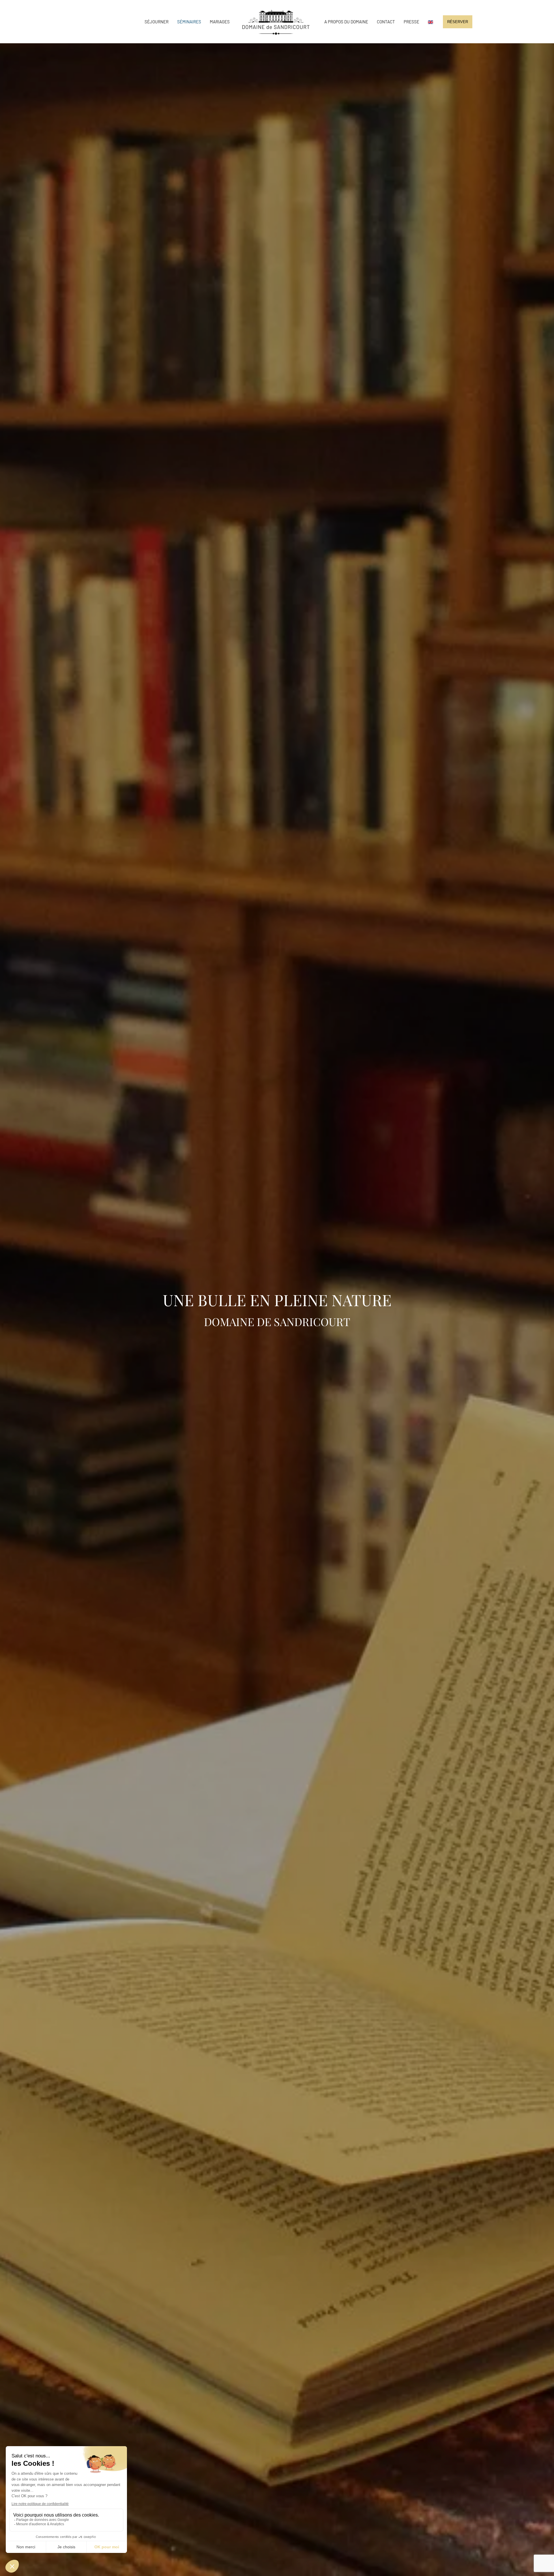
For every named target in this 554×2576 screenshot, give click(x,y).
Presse (411, 22)
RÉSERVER (458, 22)
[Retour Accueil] (277, 22)
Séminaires (189, 22)
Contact (386, 22)
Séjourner (157, 22)
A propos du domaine (346, 22)
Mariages (220, 22)
